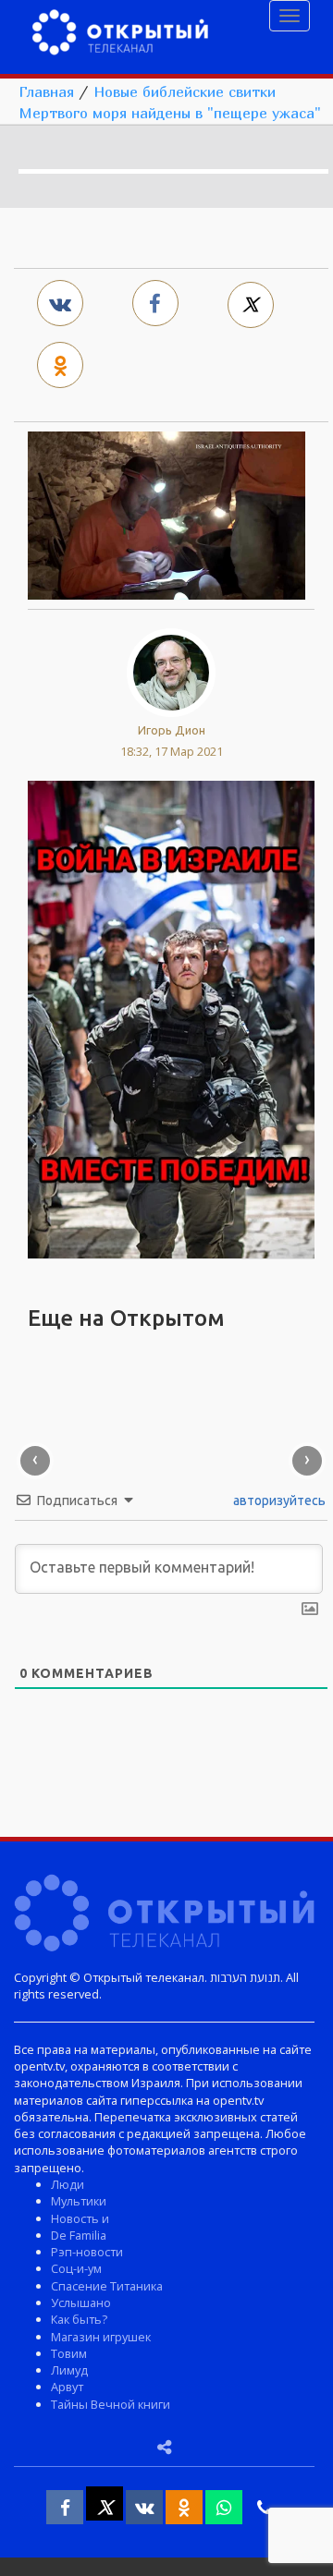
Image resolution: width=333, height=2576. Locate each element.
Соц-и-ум (76, 2268)
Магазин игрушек (101, 2337)
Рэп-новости (87, 2252)
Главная (46, 91)
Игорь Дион (172, 730)
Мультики (79, 2201)
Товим (69, 2353)
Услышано (81, 2303)
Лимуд (69, 2370)
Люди (68, 2184)
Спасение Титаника (107, 2286)
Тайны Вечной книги (111, 2404)
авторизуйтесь (278, 1501)
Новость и (80, 2218)
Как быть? (79, 2319)
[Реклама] (171, 1018)
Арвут (67, 2387)
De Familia (79, 2235)
